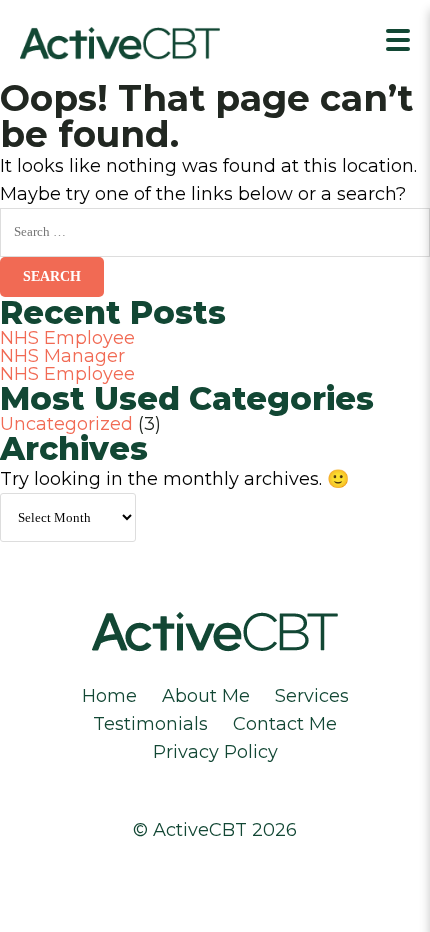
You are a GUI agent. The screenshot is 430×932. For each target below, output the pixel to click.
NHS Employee (67, 338)
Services (312, 696)
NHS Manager (62, 356)
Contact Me (285, 724)
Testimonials (150, 724)
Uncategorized (66, 424)
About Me (206, 696)
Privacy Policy (215, 752)
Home (109, 696)
